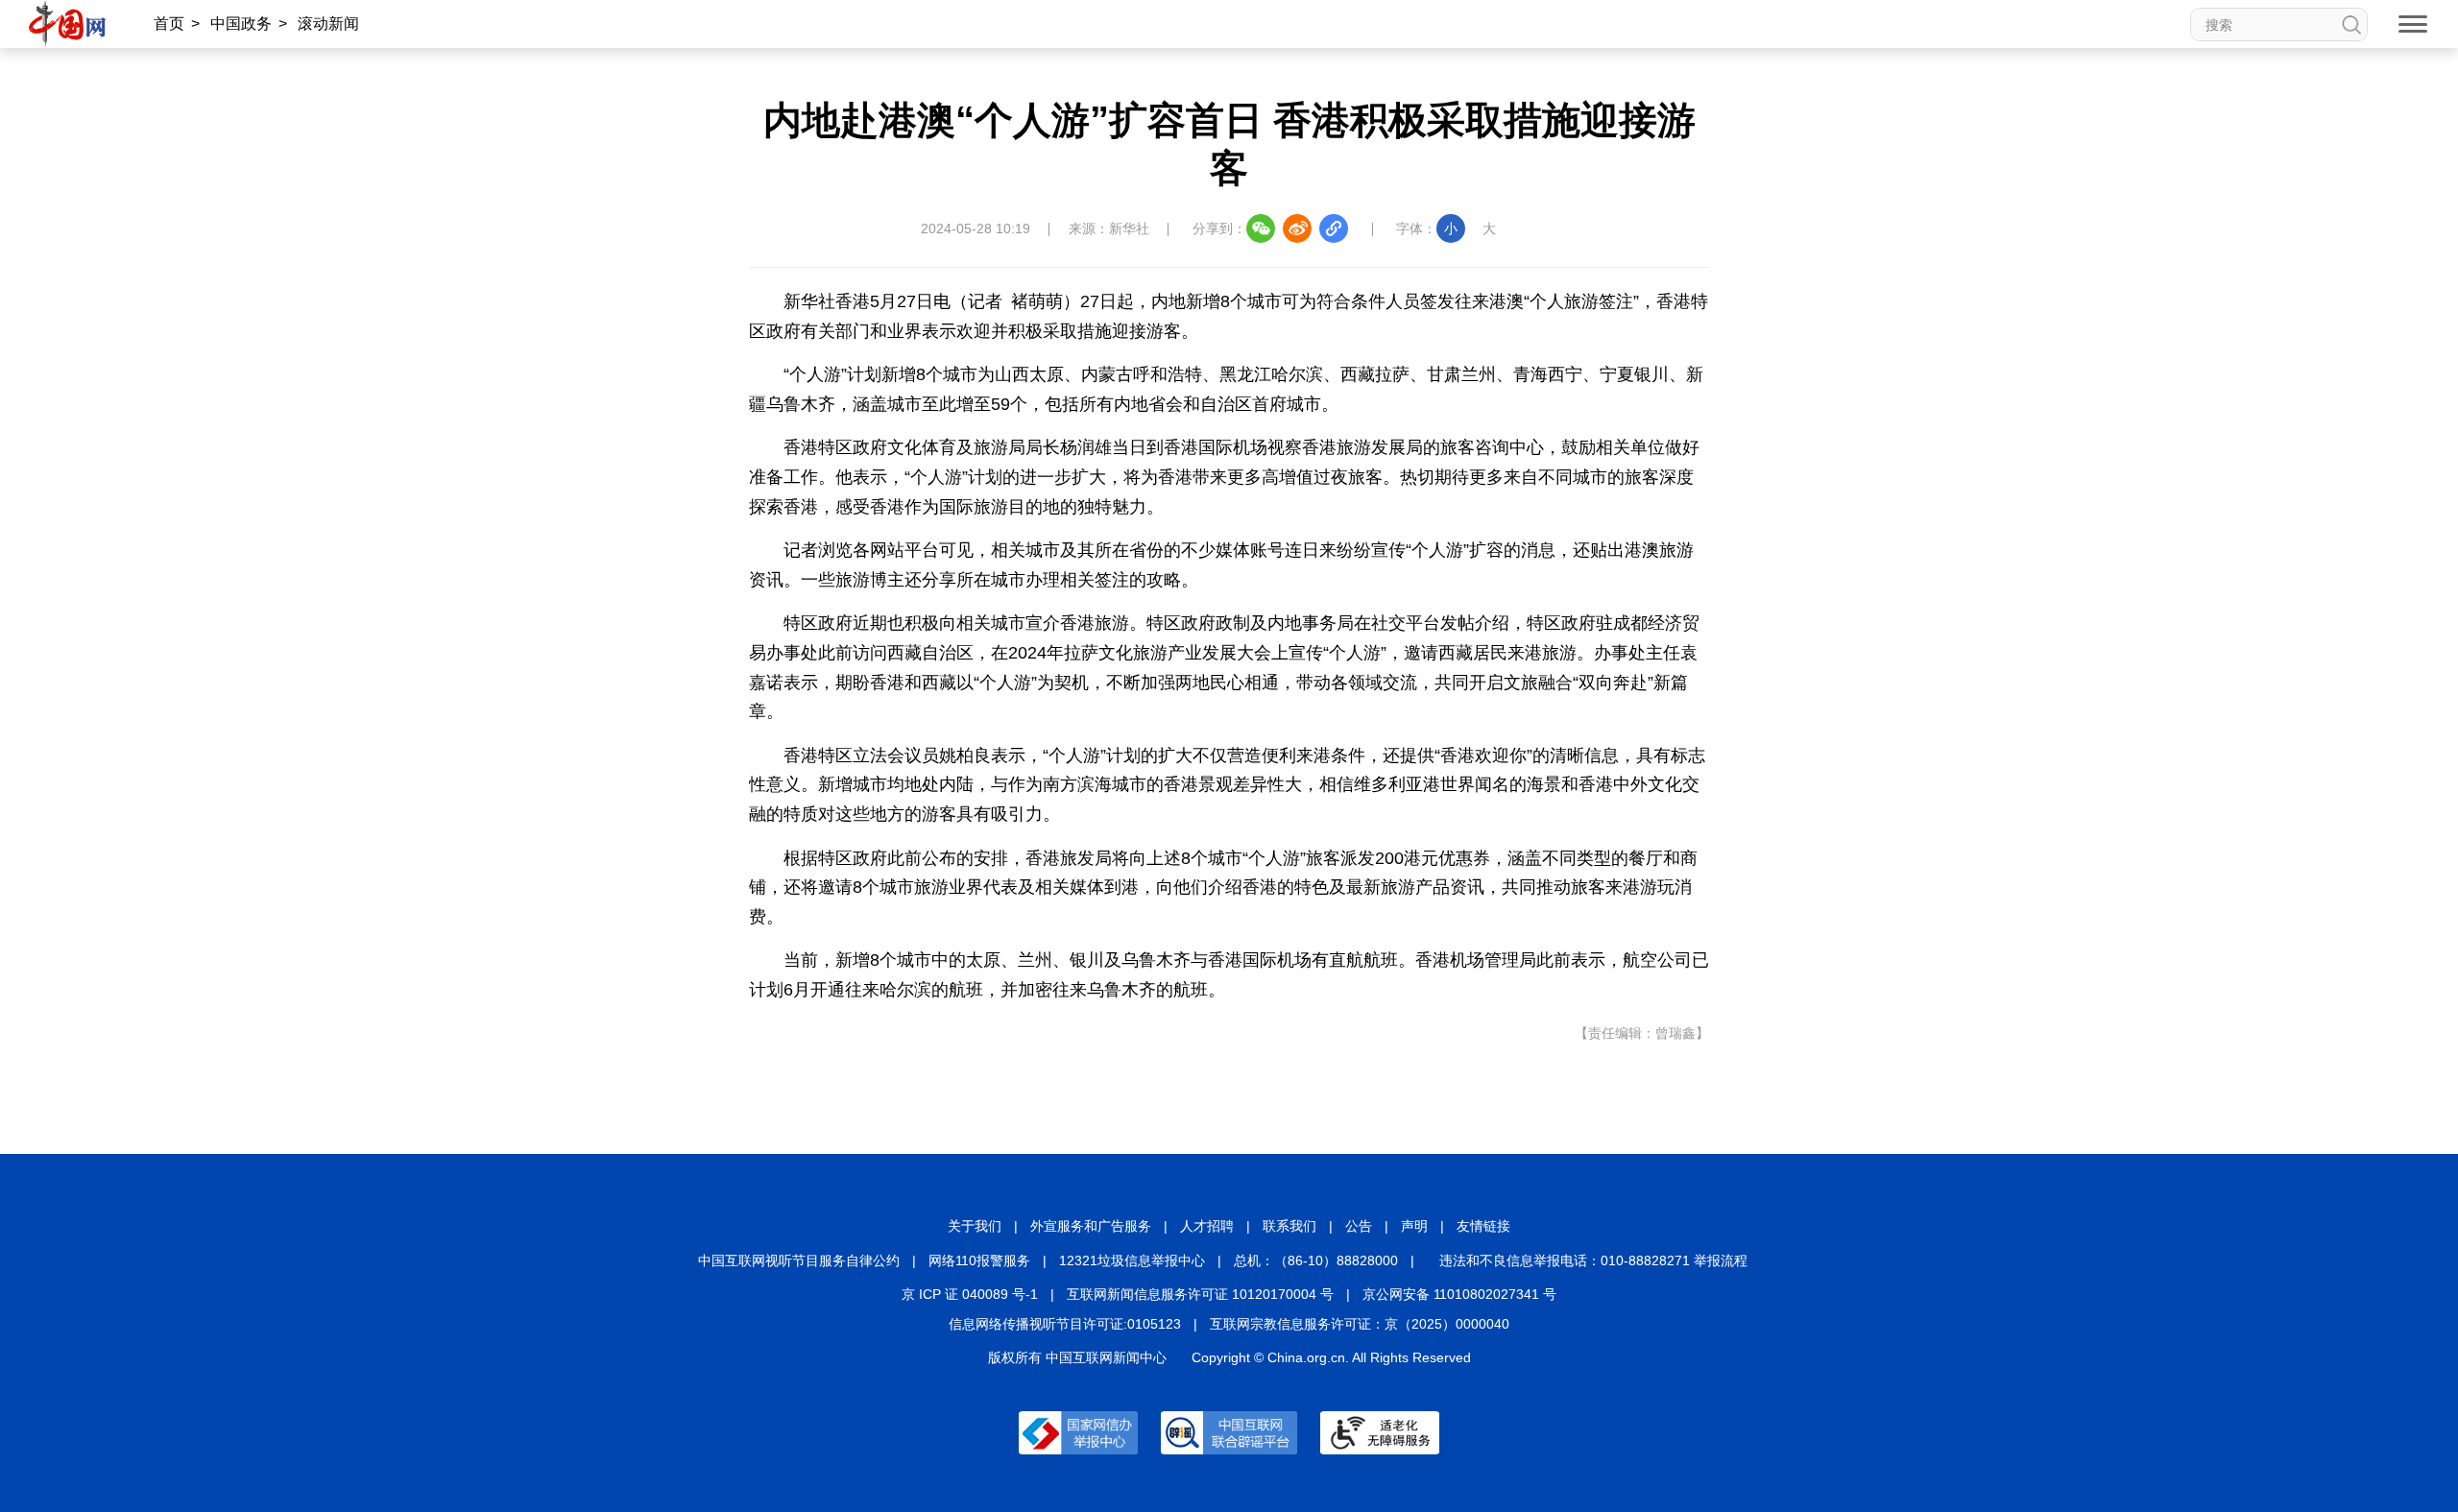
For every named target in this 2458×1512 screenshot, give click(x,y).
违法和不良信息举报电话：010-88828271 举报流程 (1593, 1260)
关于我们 (975, 1226)
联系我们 (1289, 1226)
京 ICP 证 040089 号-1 (970, 1294)
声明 (1414, 1226)
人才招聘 (1207, 1226)
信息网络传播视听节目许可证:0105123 (1065, 1324)
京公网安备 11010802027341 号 (1459, 1294)
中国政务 (241, 24)
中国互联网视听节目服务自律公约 (799, 1260)
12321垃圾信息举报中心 (1132, 1260)
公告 (1359, 1226)
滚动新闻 (328, 24)
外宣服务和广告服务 (1091, 1226)
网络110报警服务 (979, 1260)
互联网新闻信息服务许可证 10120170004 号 (1200, 1294)
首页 (169, 24)
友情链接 (1483, 1226)
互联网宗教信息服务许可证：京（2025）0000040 (1360, 1324)
